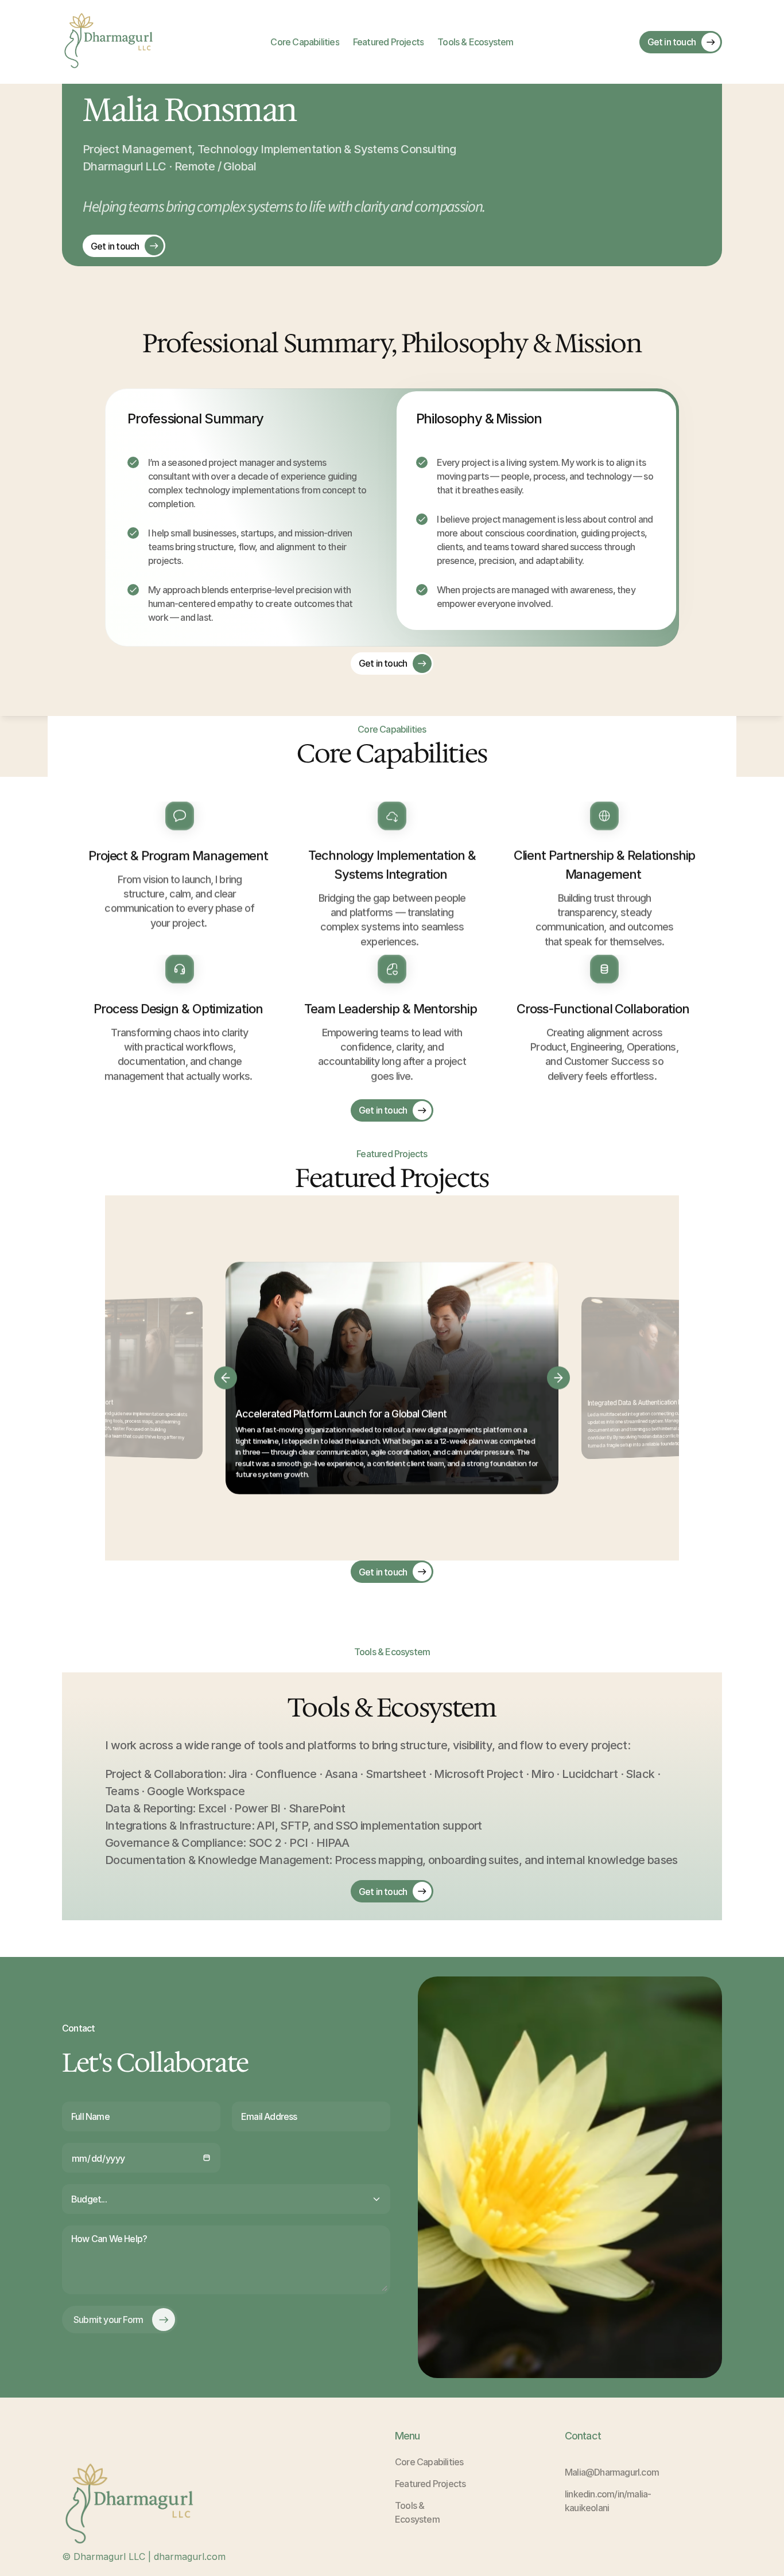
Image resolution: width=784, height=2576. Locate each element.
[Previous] (226, 1378)
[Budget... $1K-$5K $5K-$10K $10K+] (226, 2199)
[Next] (558, 1378)
